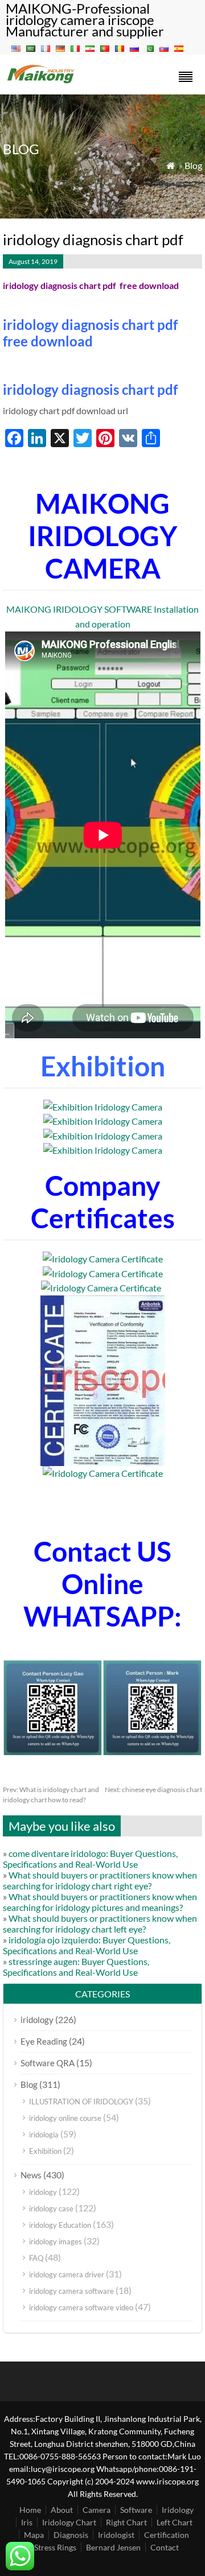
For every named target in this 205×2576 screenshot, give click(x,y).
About (62, 2510)
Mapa (34, 2535)
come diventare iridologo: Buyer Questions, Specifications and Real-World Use (90, 1859)
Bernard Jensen (113, 2547)
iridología (44, 2135)
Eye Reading (44, 2041)
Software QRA (48, 2063)
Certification (167, 2535)
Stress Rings (55, 2547)
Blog (193, 165)
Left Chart (175, 2522)
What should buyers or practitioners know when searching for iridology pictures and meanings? (100, 1902)
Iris (27, 2522)
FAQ (36, 2258)
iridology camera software (71, 2291)
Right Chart (126, 2522)
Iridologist (116, 2535)
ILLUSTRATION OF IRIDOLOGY (81, 2102)
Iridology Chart (69, 2522)
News (31, 2175)
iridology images (56, 2241)
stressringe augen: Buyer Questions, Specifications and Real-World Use (76, 1967)
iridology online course (65, 2118)
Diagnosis (71, 2535)
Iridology (178, 2510)
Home (30, 2510)
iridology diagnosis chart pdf (90, 389)
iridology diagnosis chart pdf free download (90, 333)
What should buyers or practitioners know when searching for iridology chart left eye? (100, 1923)
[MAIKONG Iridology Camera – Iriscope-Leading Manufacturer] (41, 82)
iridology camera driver (67, 2274)
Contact (165, 2547)
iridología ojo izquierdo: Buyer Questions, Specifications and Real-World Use (87, 1945)
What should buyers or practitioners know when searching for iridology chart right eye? (100, 1880)
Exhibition (45, 2151)
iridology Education (60, 2225)
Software (136, 2510)
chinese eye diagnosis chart (153, 1789)
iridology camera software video (81, 2307)
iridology (37, 2020)
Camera (97, 2510)
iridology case (51, 2208)
